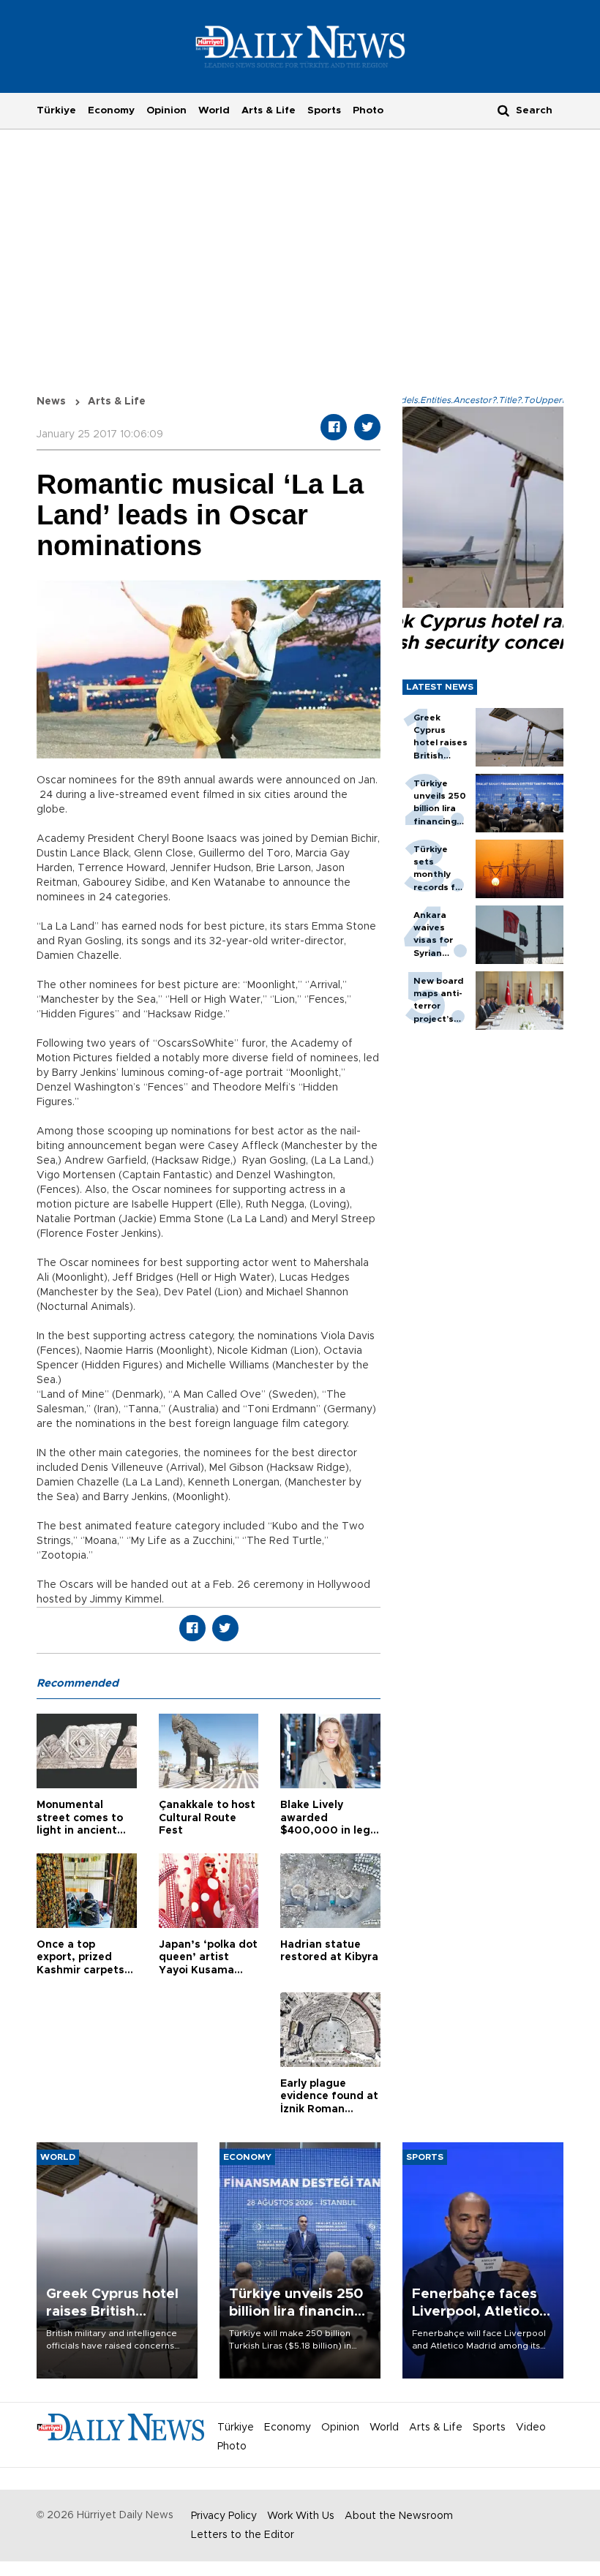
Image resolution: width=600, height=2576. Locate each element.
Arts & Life (269, 110)
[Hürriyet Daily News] (300, 46)
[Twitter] (367, 427)
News (51, 402)
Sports (324, 110)
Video (531, 2428)
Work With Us (301, 2516)
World (214, 110)
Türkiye (56, 110)
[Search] (503, 110)
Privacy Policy (224, 2516)
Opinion (166, 110)
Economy (111, 110)
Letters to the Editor (243, 2535)
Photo (368, 110)
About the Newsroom (399, 2516)
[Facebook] (334, 427)
